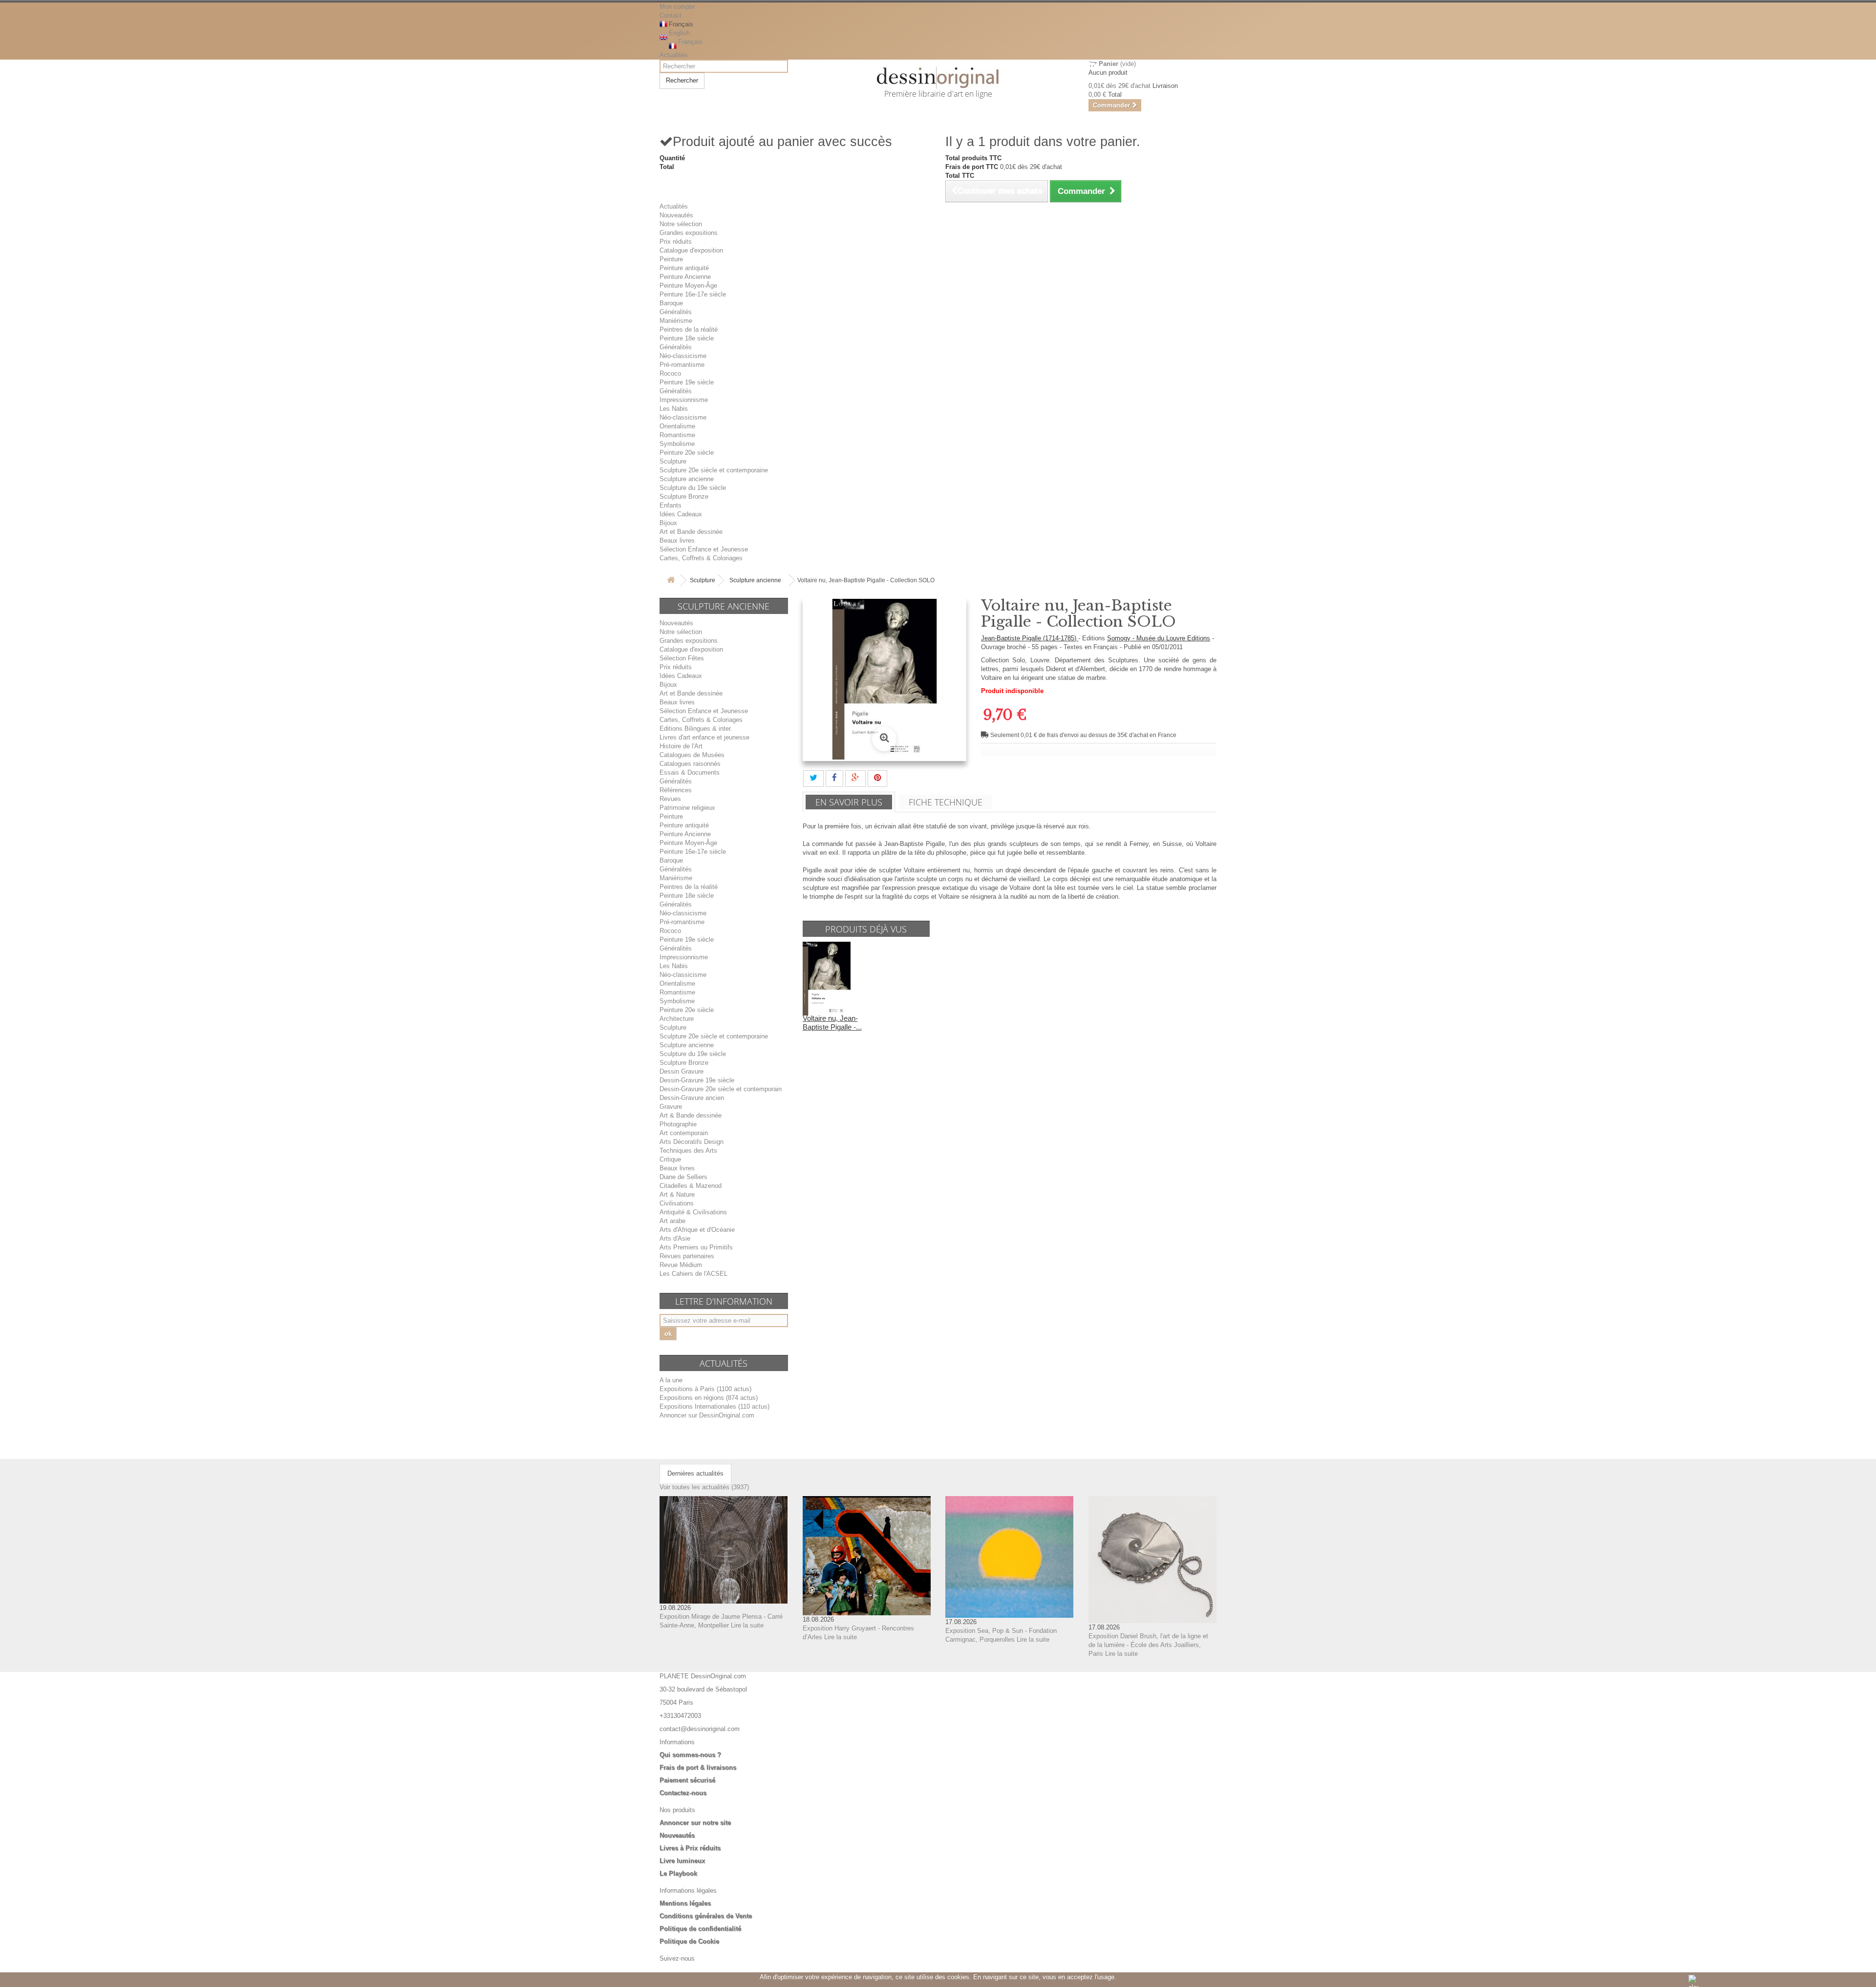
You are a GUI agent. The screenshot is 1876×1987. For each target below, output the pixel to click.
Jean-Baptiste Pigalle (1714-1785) (1030, 638)
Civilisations (677, 1203)
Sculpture (673, 461)
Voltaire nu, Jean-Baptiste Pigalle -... (832, 1023)
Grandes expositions (689, 233)
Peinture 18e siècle (687, 338)
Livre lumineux (682, 1861)
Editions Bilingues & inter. (696, 729)
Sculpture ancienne (687, 479)
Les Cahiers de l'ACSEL (693, 1274)
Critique (670, 1159)
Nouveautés (676, 215)
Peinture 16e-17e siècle (693, 294)
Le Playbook (678, 1873)
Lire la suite (747, 1625)
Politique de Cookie (689, 1941)
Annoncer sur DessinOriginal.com (707, 1415)
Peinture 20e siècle (687, 453)
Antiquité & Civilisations (693, 1212)
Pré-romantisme (682, 365)
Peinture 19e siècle (687, 382)
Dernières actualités (695, 1473)
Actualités (674, 55)
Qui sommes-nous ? (690, 1755)
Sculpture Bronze (684, 497)
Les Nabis (674, 409)
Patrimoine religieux (687, 808)
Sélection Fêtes (682, 658)
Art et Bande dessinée (691, 532)
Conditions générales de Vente (706, 1916)
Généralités (676, 312)
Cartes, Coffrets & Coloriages (701, 558)
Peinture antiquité (684, 268)
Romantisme (677, 435)
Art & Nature (677, 1194)
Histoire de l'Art (681, 746)
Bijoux (668, 523)
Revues (670, 799)
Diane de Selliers (683, 1177)
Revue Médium (681, 1265)
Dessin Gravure (682, 1071)
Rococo (670, 373)
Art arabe (672, 1221)
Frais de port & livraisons (698, 1767)
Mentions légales (685, 1903)
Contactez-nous (683, 1793)
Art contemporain (684, 1133)
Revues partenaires (687, 1256)
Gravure (671, 1107)
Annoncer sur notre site (695, 1823)
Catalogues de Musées (692, 755)
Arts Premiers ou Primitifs (696, 1247)
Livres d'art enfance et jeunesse (704, 737)
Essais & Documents (690, 772)
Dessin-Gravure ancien (692, 1098)
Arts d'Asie (675, 1238)
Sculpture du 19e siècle (693, 488)
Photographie (678, 1124)
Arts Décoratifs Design (692, 1142)
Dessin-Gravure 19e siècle (697, 1080)
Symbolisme (677, 444)
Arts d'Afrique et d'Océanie (697, 1230)
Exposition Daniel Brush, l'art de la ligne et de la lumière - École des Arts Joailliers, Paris (1148, 1645)
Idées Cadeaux (681, 514)
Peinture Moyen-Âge (688, 285)
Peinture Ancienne (685, 277)
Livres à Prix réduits (690, 1848)
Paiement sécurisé (687, 1780)
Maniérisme (676, 321)
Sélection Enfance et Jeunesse (704, 549)
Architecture (677, 1019)
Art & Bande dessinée (691, 1115)
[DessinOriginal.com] (938, 78)
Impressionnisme (684, 400)
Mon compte (677, 7)
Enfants (671, 505)
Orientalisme (677, 426)
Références (676, 790)
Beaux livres (677, 540)
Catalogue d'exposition (691, 250)
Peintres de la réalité (689, 329)
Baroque (671, 303)
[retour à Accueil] (671, 581)
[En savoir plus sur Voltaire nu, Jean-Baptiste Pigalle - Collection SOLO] (827, 978)
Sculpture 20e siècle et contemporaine (714, 470)
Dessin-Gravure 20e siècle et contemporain (721, 1089)
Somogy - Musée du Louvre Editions (1159, 638)
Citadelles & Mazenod (691, 1186)
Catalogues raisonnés (690, 764)
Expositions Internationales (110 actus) (714, 1406)
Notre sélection (681, 224)
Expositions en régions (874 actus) (709, 1398)
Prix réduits (676, 242)
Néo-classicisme (683, 356)
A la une (671, 1380)
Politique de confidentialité (700, 1929)
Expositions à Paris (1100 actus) (705, 1389)
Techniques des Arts (688, 1151)
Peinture (671, 259)
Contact (671, 15)
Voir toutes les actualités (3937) (704, 1487)
